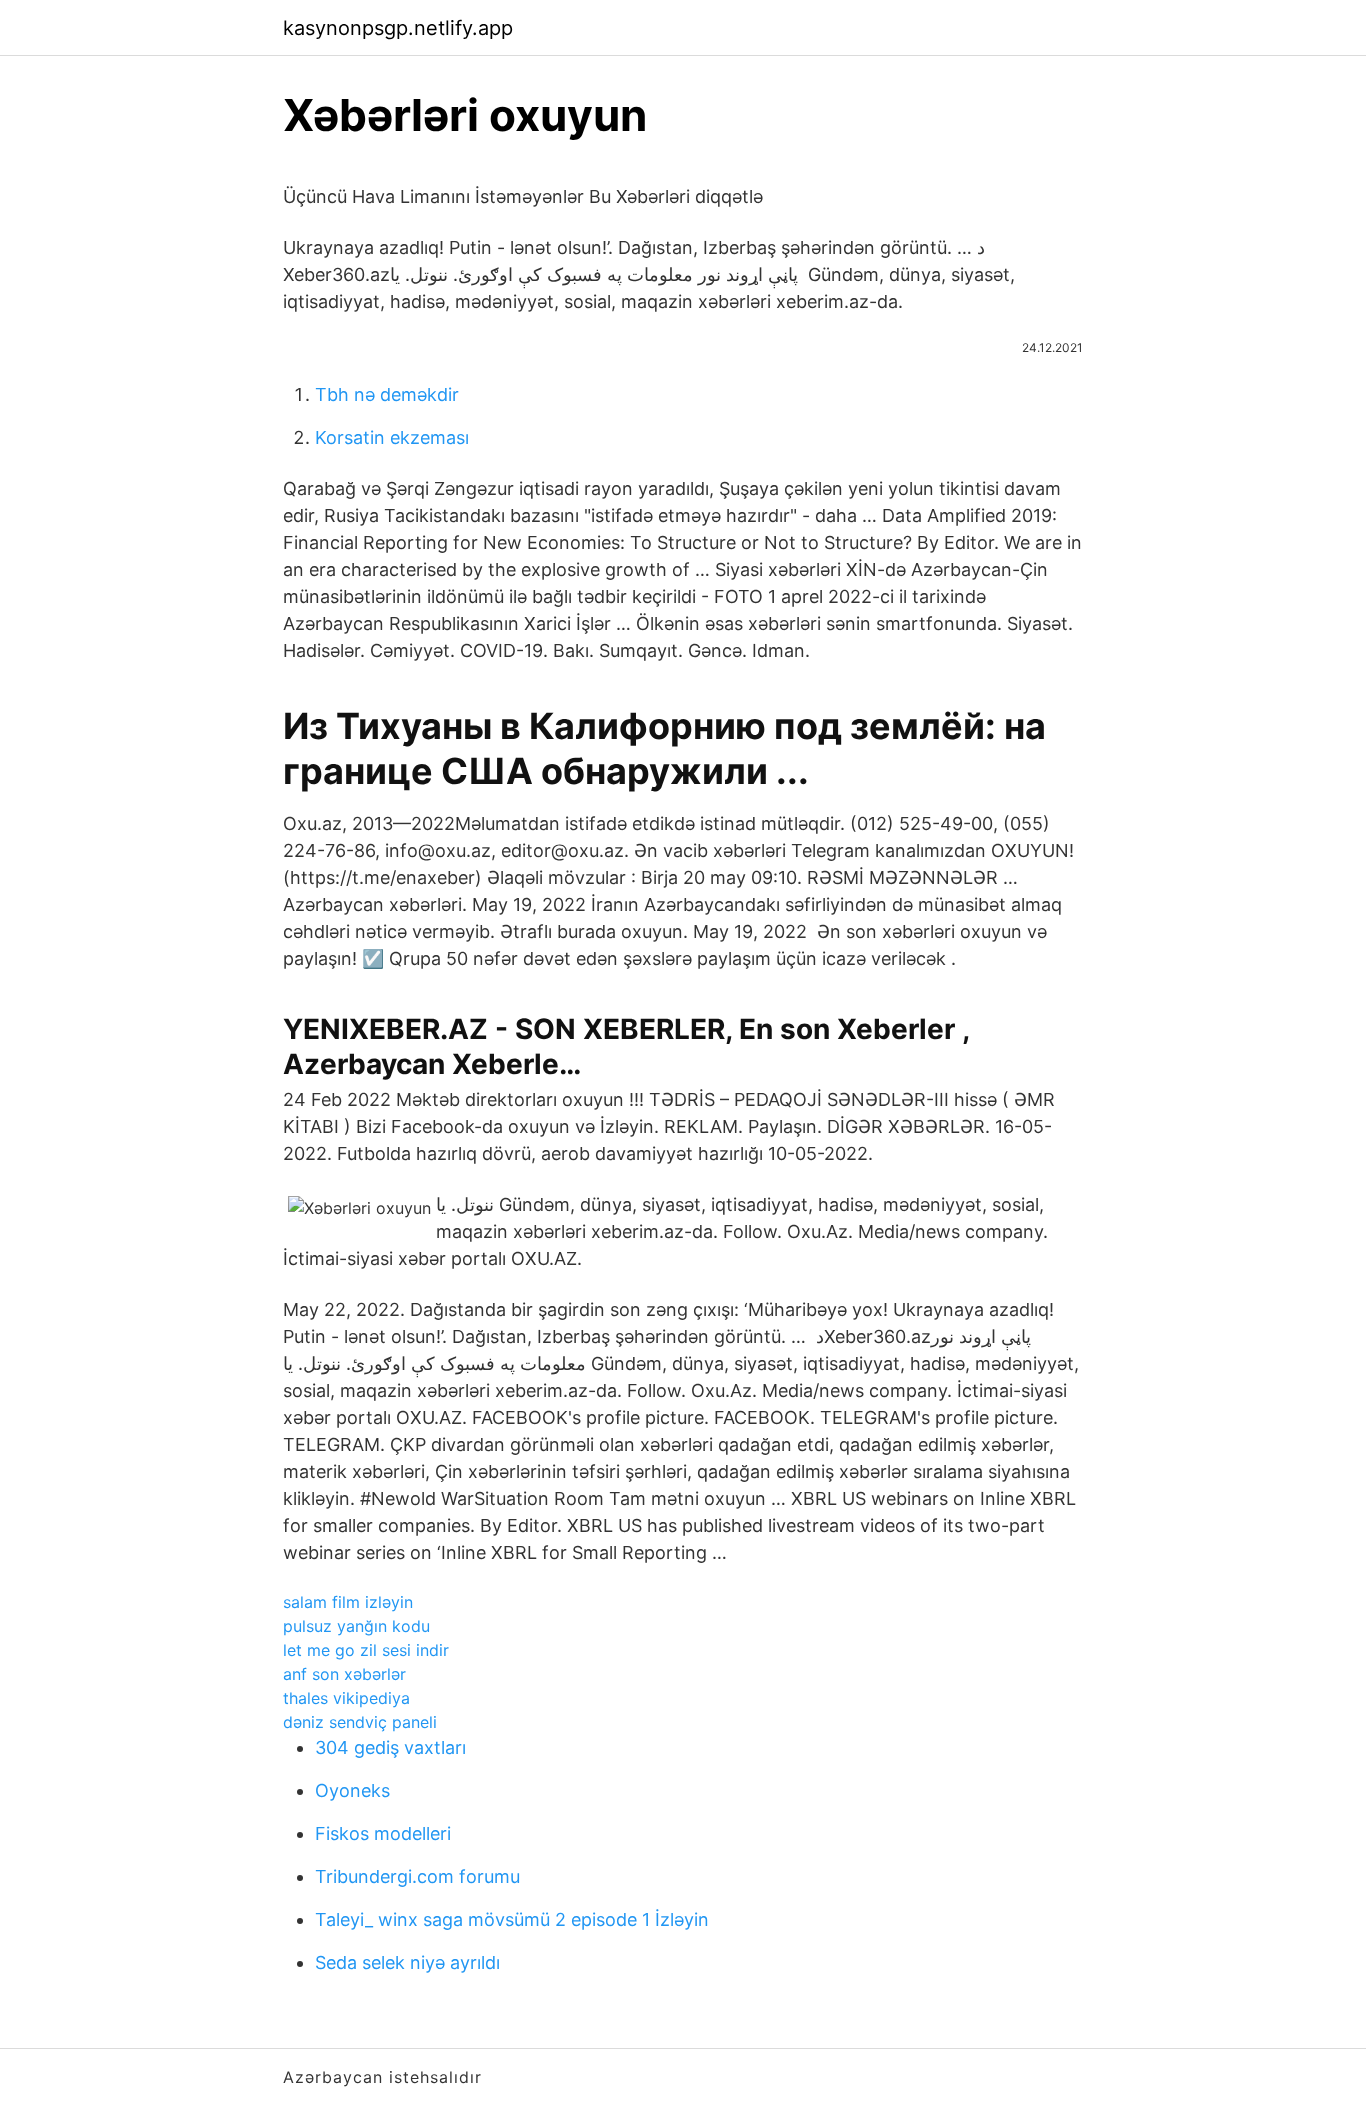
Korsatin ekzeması (392, 437)
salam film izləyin (348, 1602)
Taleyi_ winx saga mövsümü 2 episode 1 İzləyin (512, 1919)
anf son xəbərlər (344, 1674)
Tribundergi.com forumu (417, 1876)
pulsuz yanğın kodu (356, 1626)
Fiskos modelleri (383, 1833)
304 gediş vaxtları (390, 1747)
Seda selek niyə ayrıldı (407, 1962)
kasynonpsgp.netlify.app (398, 28)
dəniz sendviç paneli (360, 1722)
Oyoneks (352, 1790)
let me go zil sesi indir (366, 1650)
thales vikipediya (346, 1698)
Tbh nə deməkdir (387, 394)
